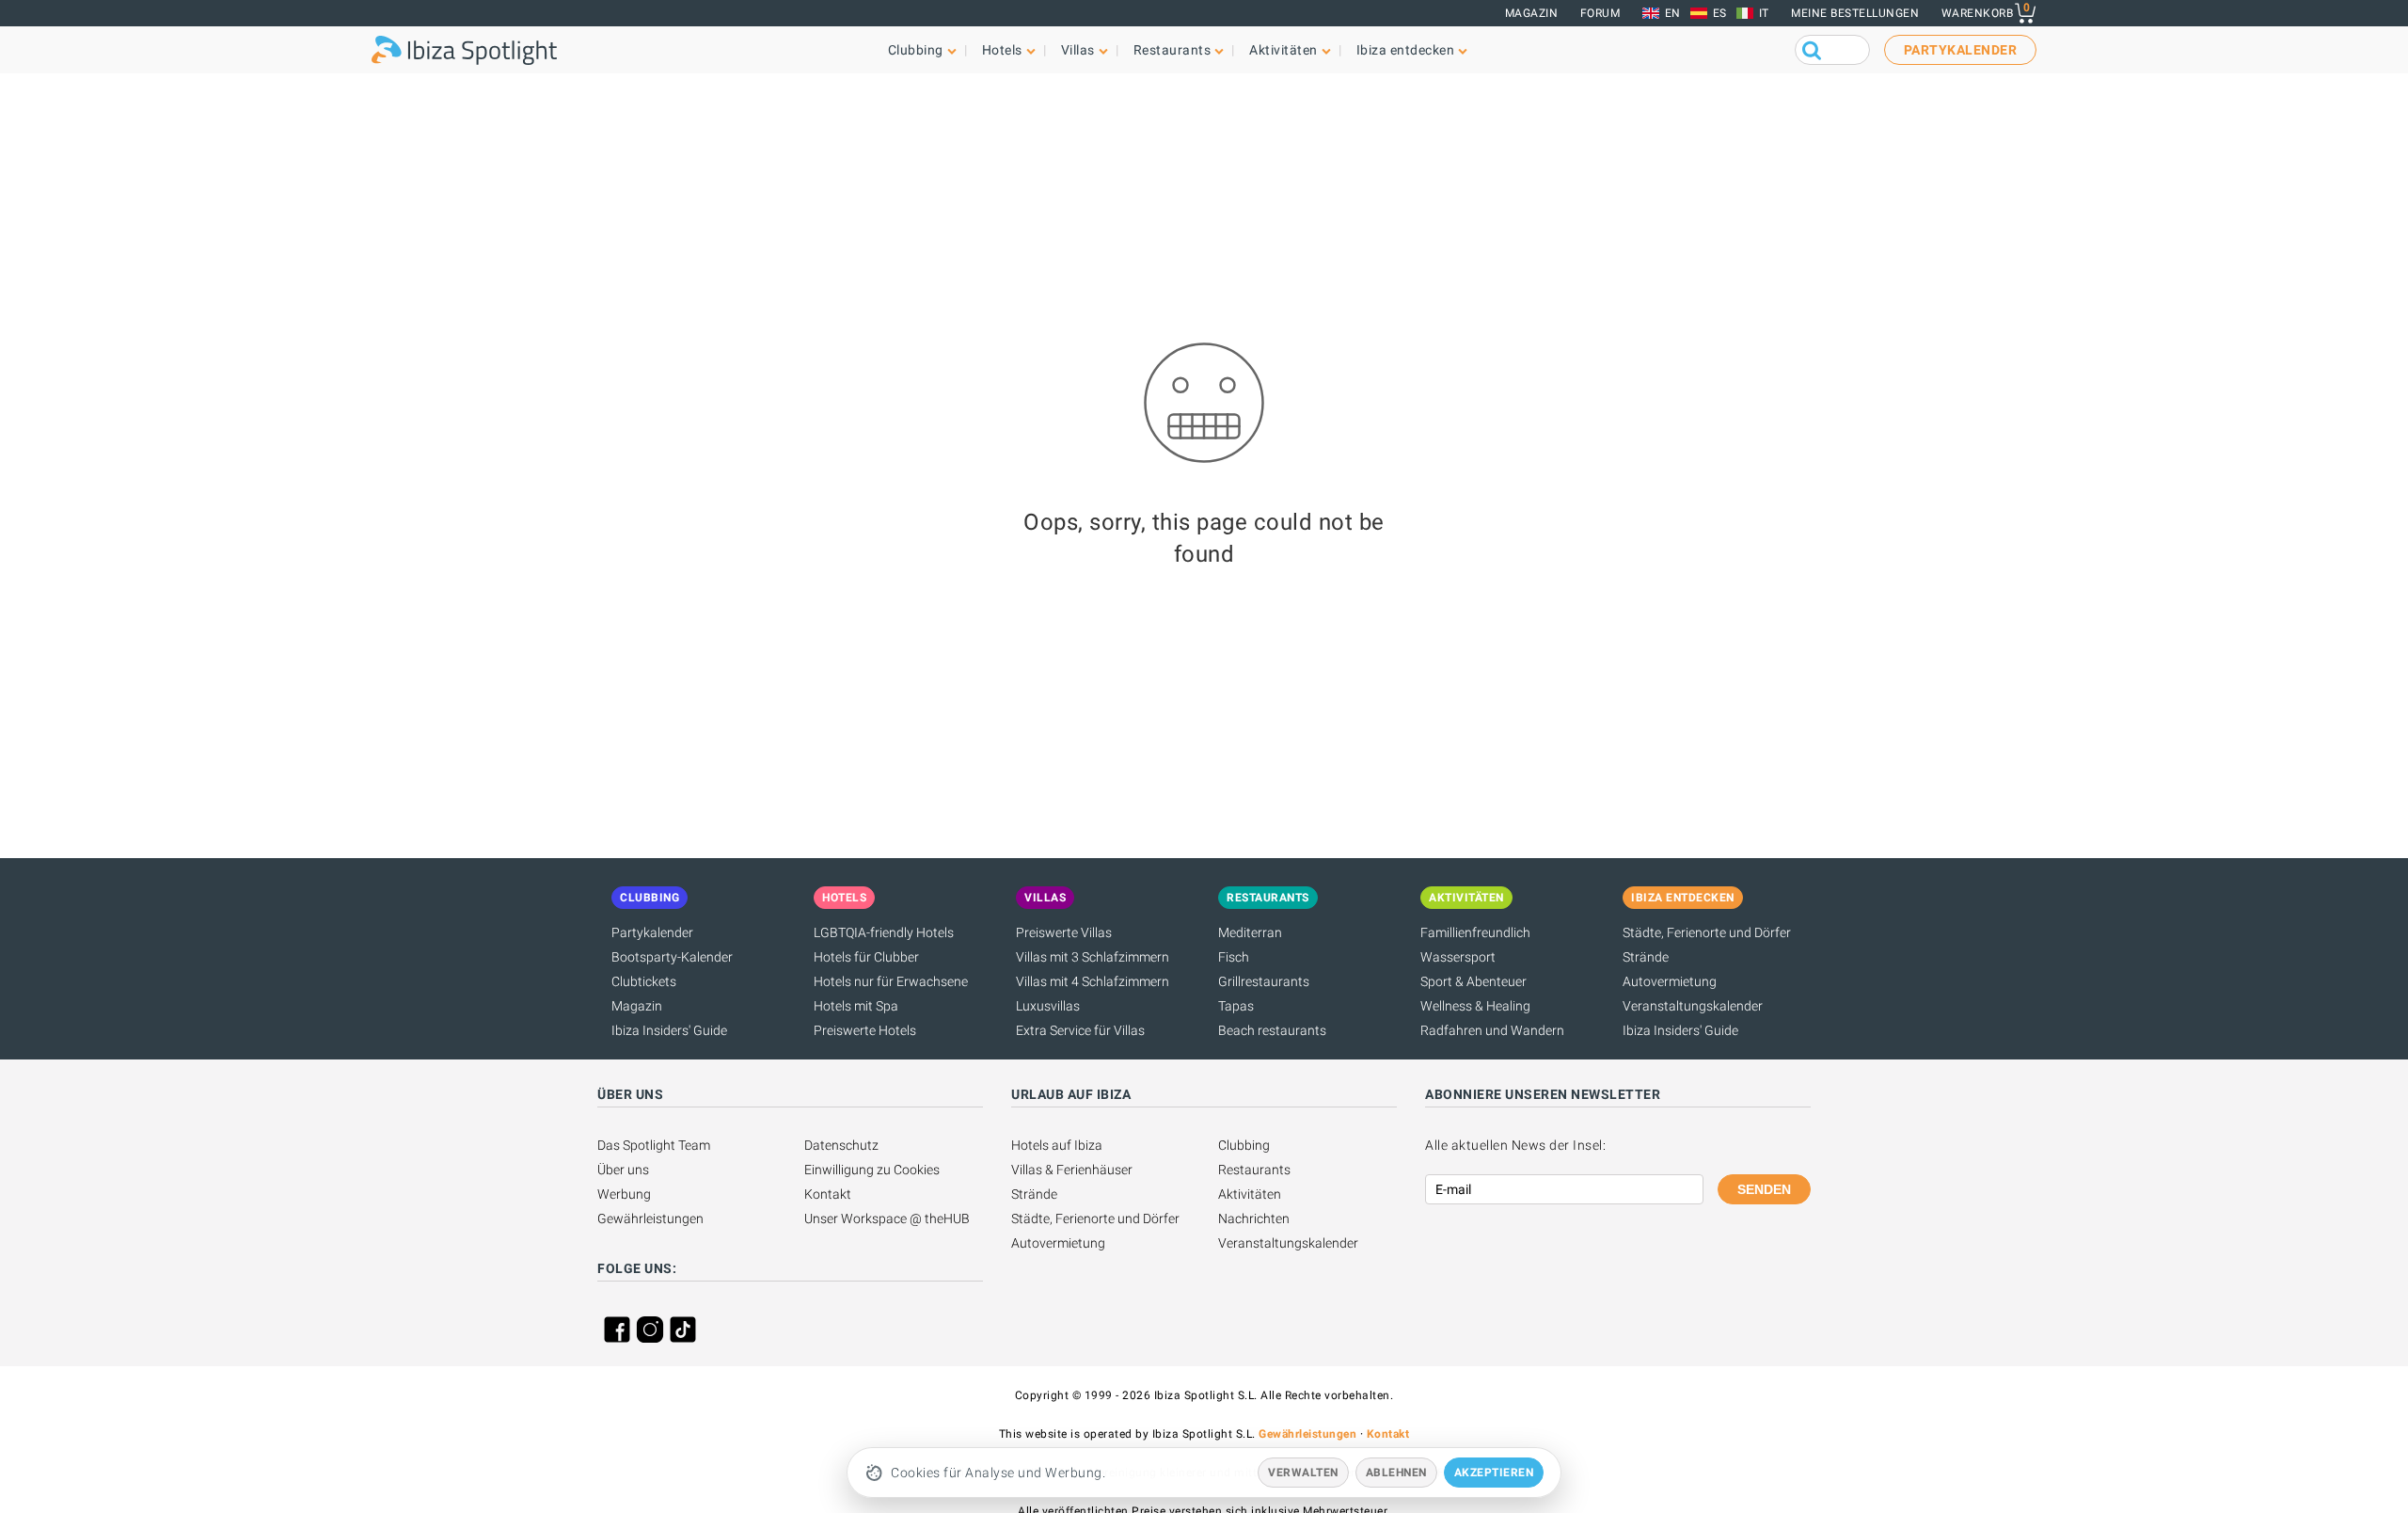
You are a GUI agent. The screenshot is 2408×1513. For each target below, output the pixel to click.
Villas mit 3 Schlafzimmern (1093, 957)
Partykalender (652, 932)
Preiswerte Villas (1064, 932)
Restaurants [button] (1172, 50)
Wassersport (1458, 957)
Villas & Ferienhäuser (1072, 1170)
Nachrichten (1254, 1218)
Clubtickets (644, 981)
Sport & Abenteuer (1473, 981)
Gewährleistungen (650, 1218)
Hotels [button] (1002, 50)
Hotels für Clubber (866, 957)
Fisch (1234, 957)
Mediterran (1250, 932)
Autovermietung (1670, 981)
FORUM (1600, 13)
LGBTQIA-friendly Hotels (884, 932)
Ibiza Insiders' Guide (669, 1030)
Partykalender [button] (1961, 50)
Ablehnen (1396, 1473)
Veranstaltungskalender (1693, 1006)
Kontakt (828, 1194)
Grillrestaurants (1264, 981)
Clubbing (1244, 1145)
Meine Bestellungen (1855, 13)
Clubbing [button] (916, 50)
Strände (1646, 957)
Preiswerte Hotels (865, 1030)
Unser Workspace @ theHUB (887, 1218)
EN (1673, 13)
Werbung (624, 1194)
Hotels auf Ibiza (1057, 1145)
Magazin (1532, 13)
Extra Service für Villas (1080, 1030)
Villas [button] (1078, 50)
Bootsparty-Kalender (672, 957)
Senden (1764, 1189)
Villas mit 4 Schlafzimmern (1093, 981)
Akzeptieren (1494, 1473)
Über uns (623, 1170)
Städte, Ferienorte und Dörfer (1707, 932)
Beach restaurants (1272, 1030)
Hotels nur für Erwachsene (891, 981)
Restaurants (1254, 1170)
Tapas (1236, 1006)
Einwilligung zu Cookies (872, 1170)
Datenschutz (841, 1145)
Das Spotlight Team (654, 1145)
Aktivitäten (1250, 1194)
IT (1764, 13)
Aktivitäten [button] (1283, 50)
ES (1720, 13)
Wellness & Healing (1475, 1006)
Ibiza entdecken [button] (1406, 50)
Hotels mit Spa (856, 1006)
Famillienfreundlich (1475, 932)
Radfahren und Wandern (1492, 1030)
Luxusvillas (1048, 1006)
